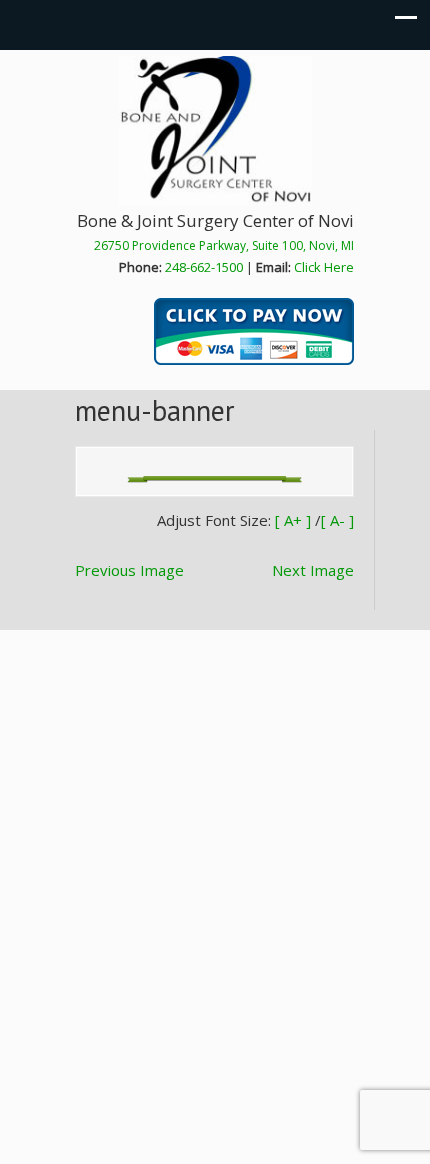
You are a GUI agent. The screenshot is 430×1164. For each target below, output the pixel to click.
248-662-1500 (204, 267)
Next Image (313, 570)
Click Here (324, 267)
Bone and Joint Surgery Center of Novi (215, 131)
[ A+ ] (295, 520)
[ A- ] (337, 520)
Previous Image (129, 570)
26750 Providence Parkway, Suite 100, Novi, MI (224, 245)
